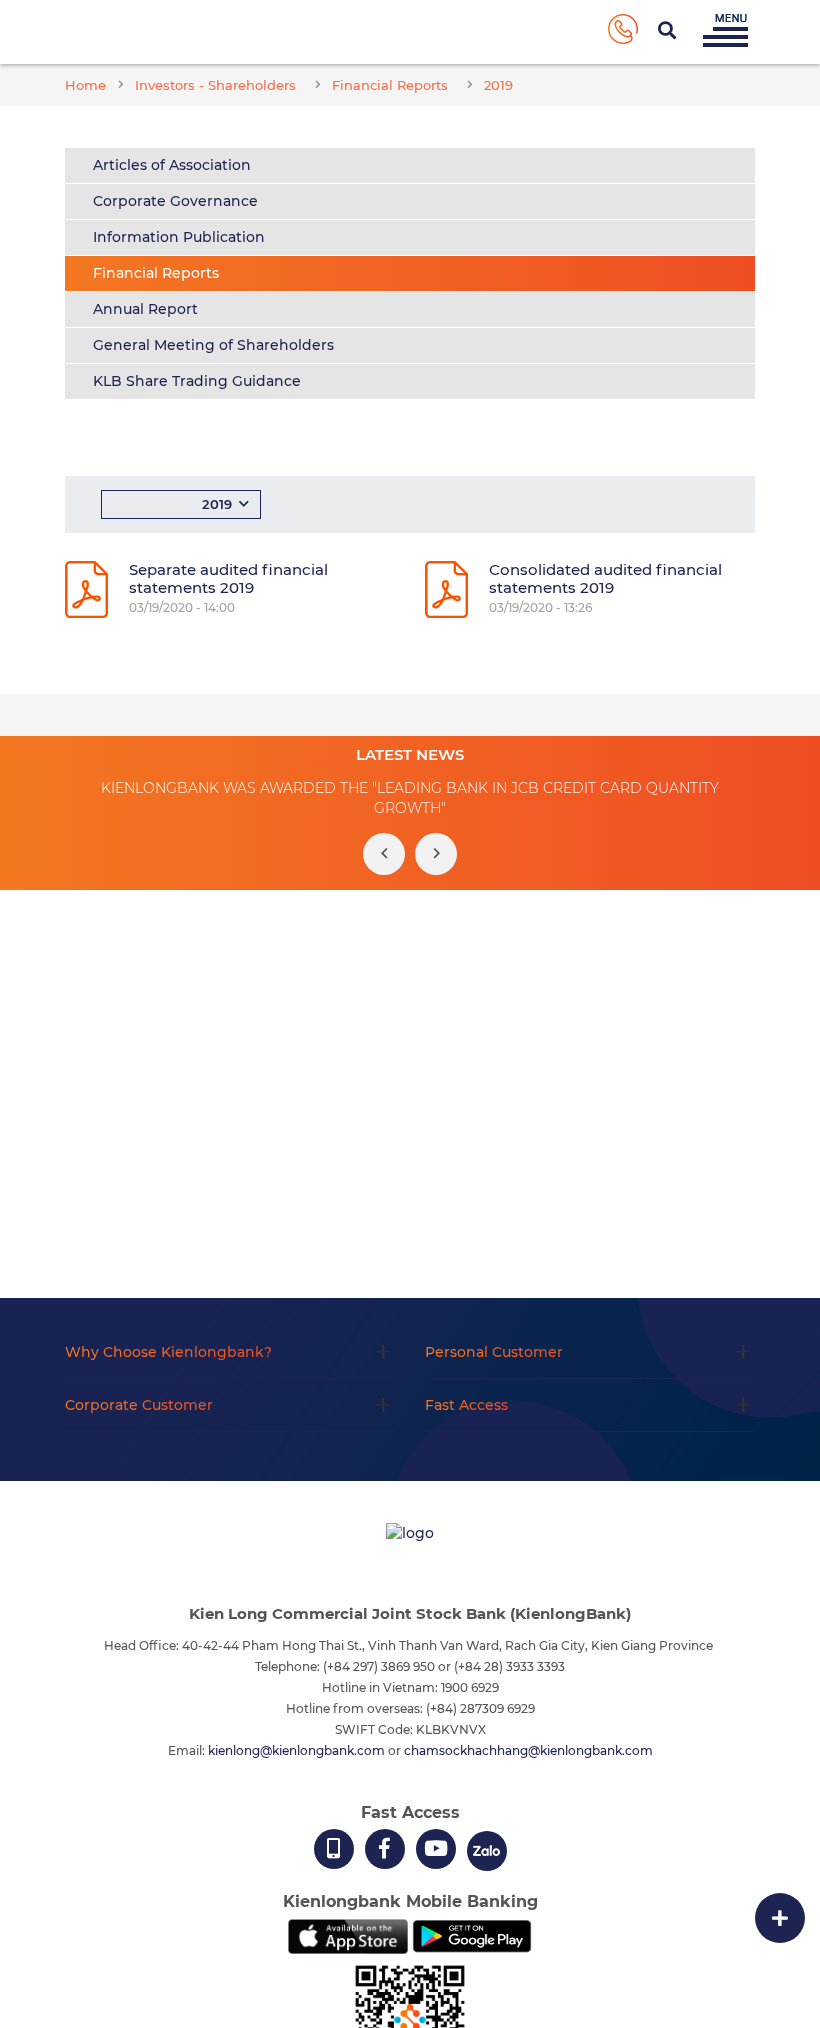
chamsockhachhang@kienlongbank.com (528, 1750)
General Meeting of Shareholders (213, 345)
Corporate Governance (175, 201)
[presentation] (384, 854)
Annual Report (145, 309)
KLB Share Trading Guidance (197, 381)
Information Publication (179, 237)
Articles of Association (172, 165)
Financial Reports (156, 273)
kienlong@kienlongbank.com (298, 1750)
